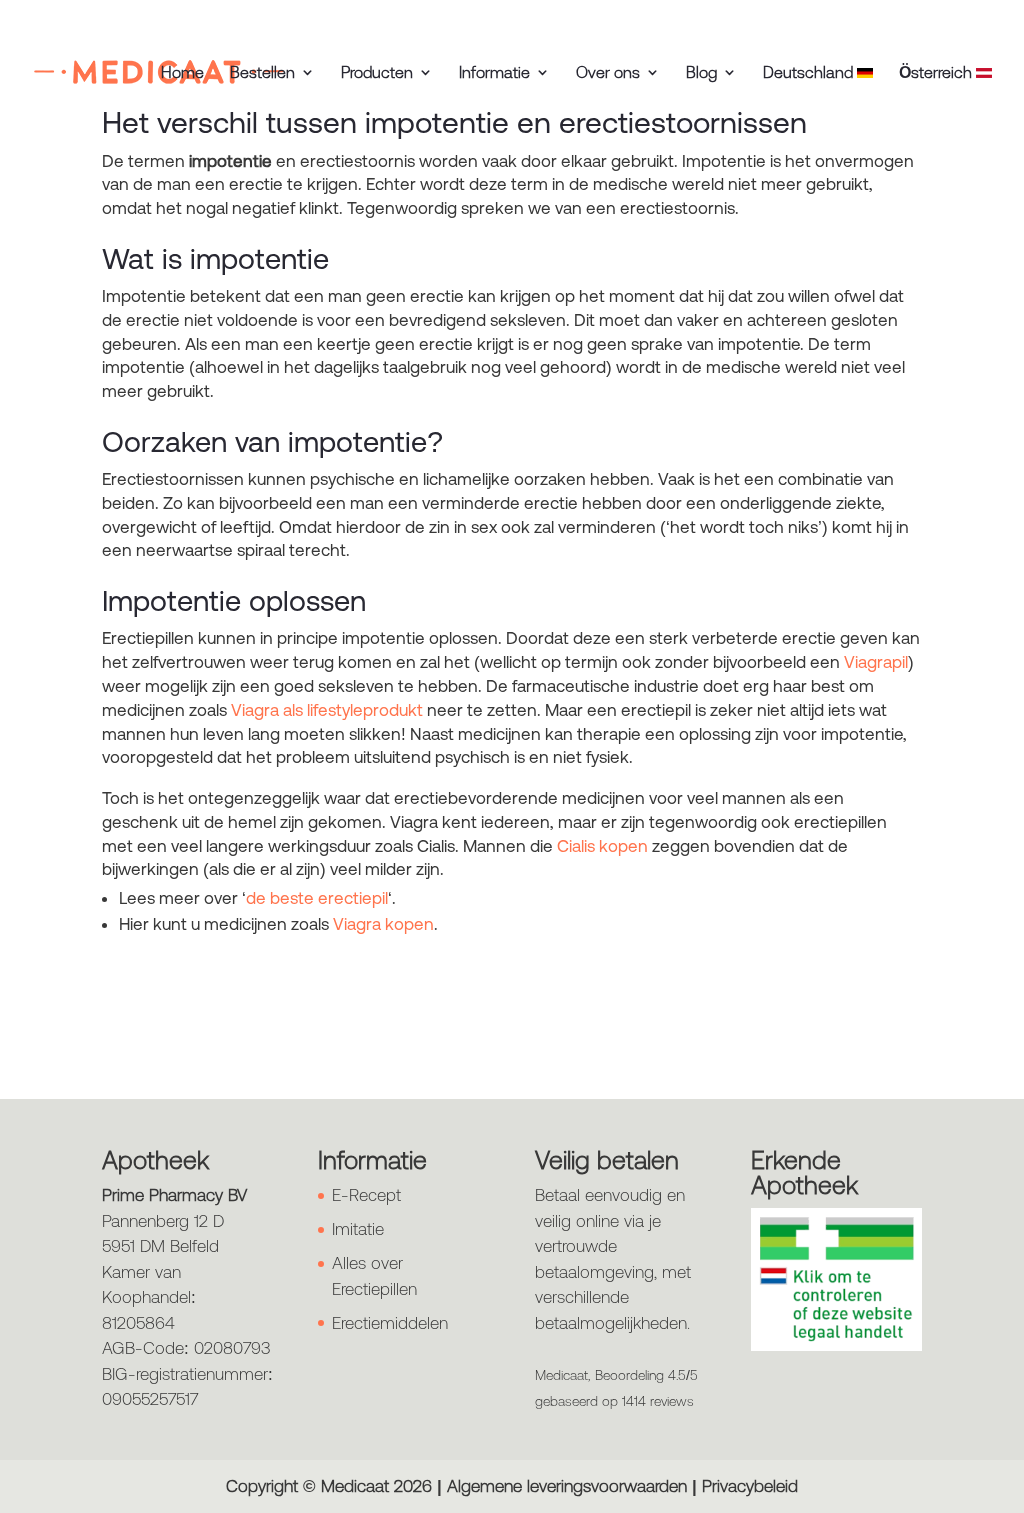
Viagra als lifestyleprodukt (327, 710)
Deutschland (810, 73)
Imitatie (358, 1229)
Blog (701, 73)
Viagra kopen (383, 924)
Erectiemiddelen (390, 1323)
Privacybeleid (750, 1486)
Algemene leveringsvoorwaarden (567, 1486)
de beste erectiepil (317, 898)
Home (182, 73)
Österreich (937, 73)
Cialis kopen (602, 846)
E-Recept (366, 1195)
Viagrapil (876, 662)
